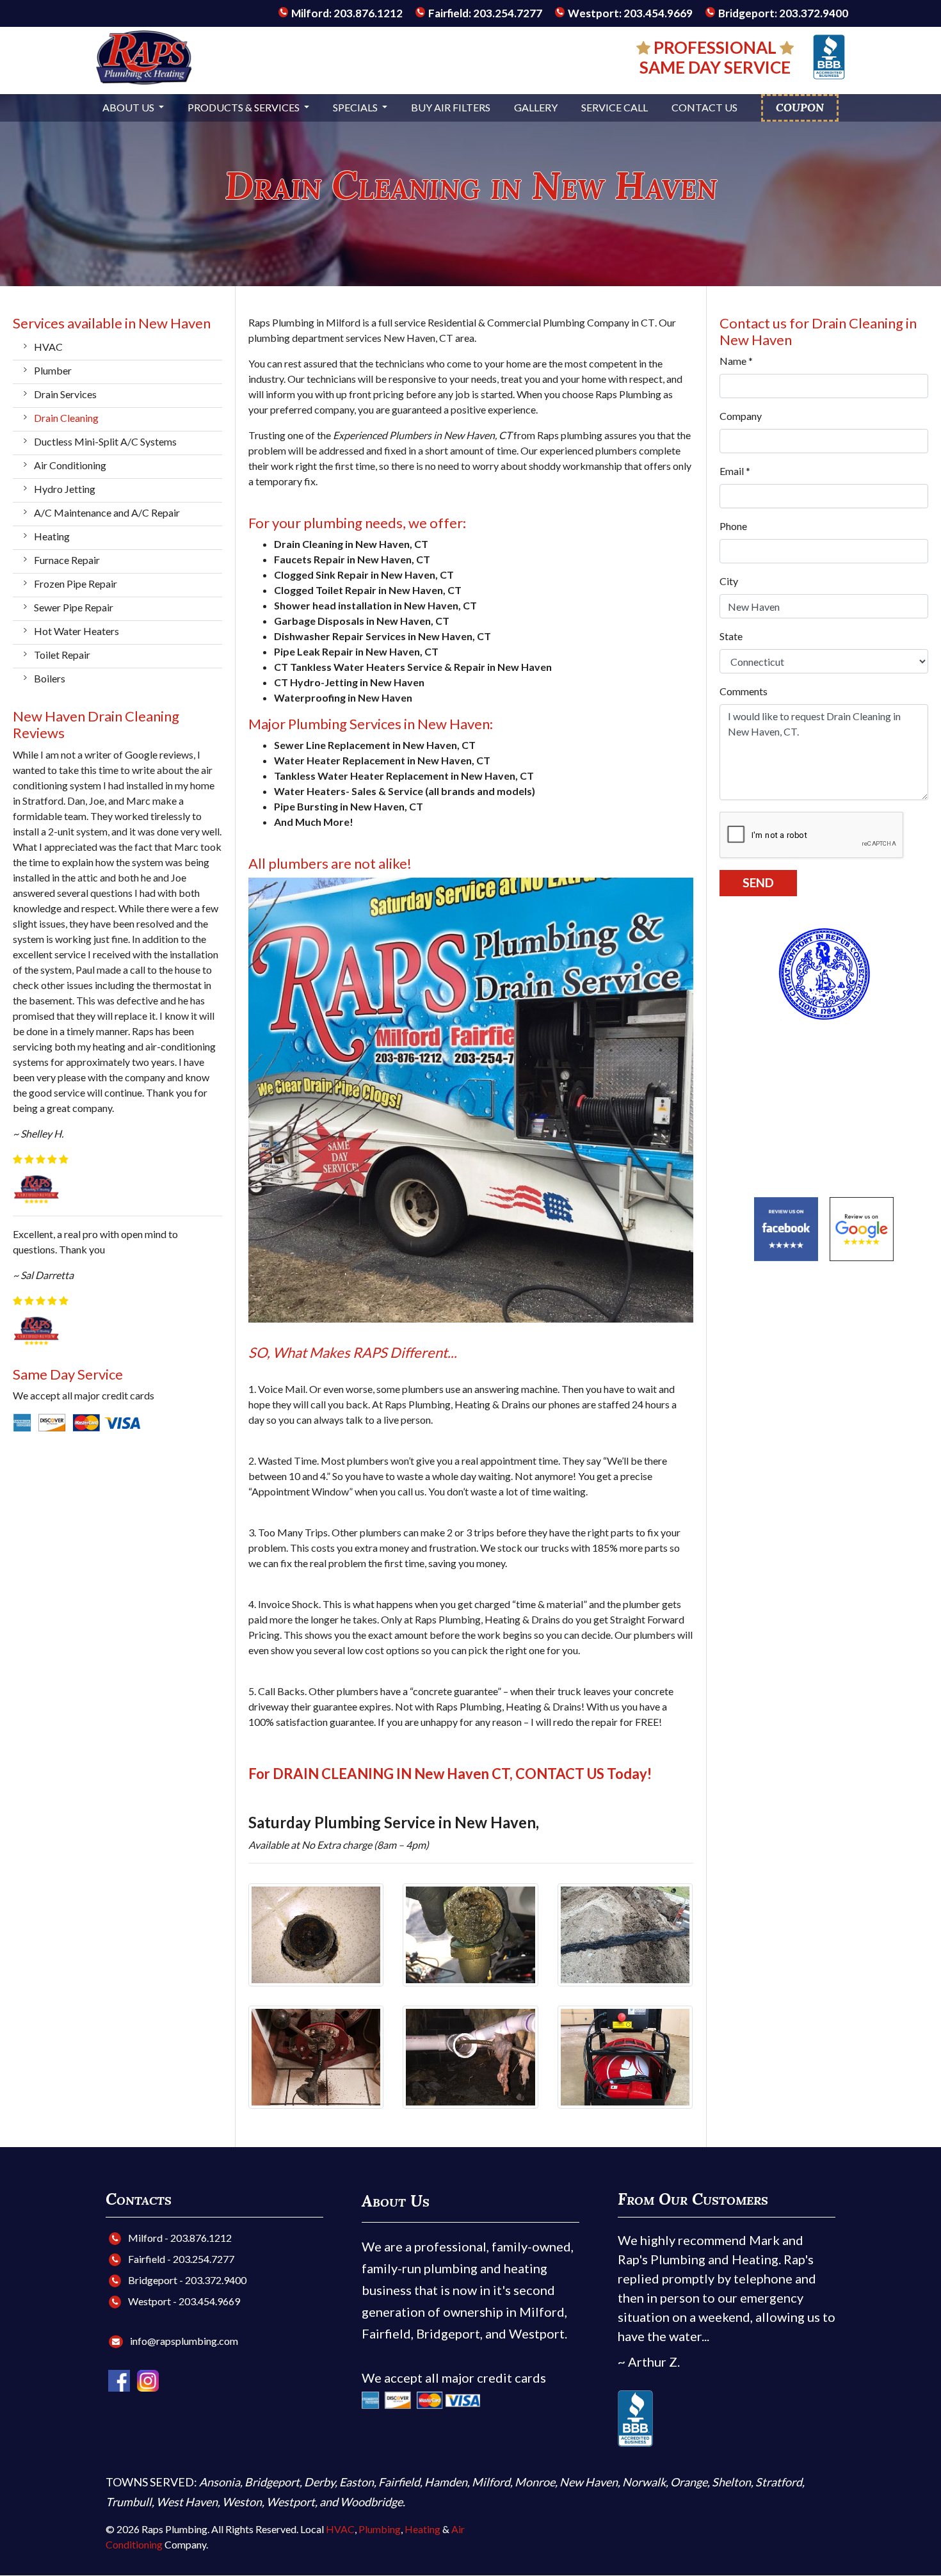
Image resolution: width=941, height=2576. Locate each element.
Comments (744, 691)
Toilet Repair (62, 655)
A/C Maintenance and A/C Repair (107, 512)
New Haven (589, 2482)
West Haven (187, 2502)
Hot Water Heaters (76, 631)
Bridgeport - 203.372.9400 (186, 2280)
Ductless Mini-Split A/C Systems (105, 441)
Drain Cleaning (66, 418)
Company (741, 416)
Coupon (800, 108)
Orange (689, 2482)
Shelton (731, 2482)
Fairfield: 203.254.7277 (484, 13)
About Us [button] (129, 107)
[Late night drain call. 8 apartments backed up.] (316, 2056)
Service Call (615, 107)
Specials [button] (356, 107)
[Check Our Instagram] (148, 2379)
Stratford (779, 2482)
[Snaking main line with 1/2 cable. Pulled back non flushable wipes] (470, 2056)
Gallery (536, 107)
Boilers (50, 678)
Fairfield (399, 2482)
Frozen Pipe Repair (76, 584)
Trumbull (129, 2502)
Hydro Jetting (65, 489)
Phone (733, 526)
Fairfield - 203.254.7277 (180, 2259)
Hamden (446, 2482)
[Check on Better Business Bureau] (829, 55)
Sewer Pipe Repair (74, 607)
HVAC (48, 347)
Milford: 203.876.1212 (346, 13)
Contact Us (704, 107)
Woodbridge (371, 2502)
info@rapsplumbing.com (184, 2341)
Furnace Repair (67, 560)
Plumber (53, 370)
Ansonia (220, 2482)
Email (735, 471)
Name (736, 361)
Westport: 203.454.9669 (629, 13)
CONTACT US (560, 1774)
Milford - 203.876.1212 (179, 2238)
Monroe (535, 2482)
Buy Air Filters (451, 107)
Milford (491, 2482)
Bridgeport (272, 2482)
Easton (357, 2482)
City (729, 581)
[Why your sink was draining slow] (316, 1933)
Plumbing (380, 2529)
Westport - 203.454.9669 (183, 2301)
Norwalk (644, 2482)
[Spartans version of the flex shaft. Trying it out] (625, 2056)
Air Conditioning (70, 465)
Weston (242, 2502)
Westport (291, 2502)
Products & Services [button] (245, 107)
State (731, 636)
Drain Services (65, 394)
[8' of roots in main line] (625, 1933)
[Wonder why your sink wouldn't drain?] (470, 1933)
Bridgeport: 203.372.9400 (782, 13)
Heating (52, 536)
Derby (319, 2482)
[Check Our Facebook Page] (120, 2379)
